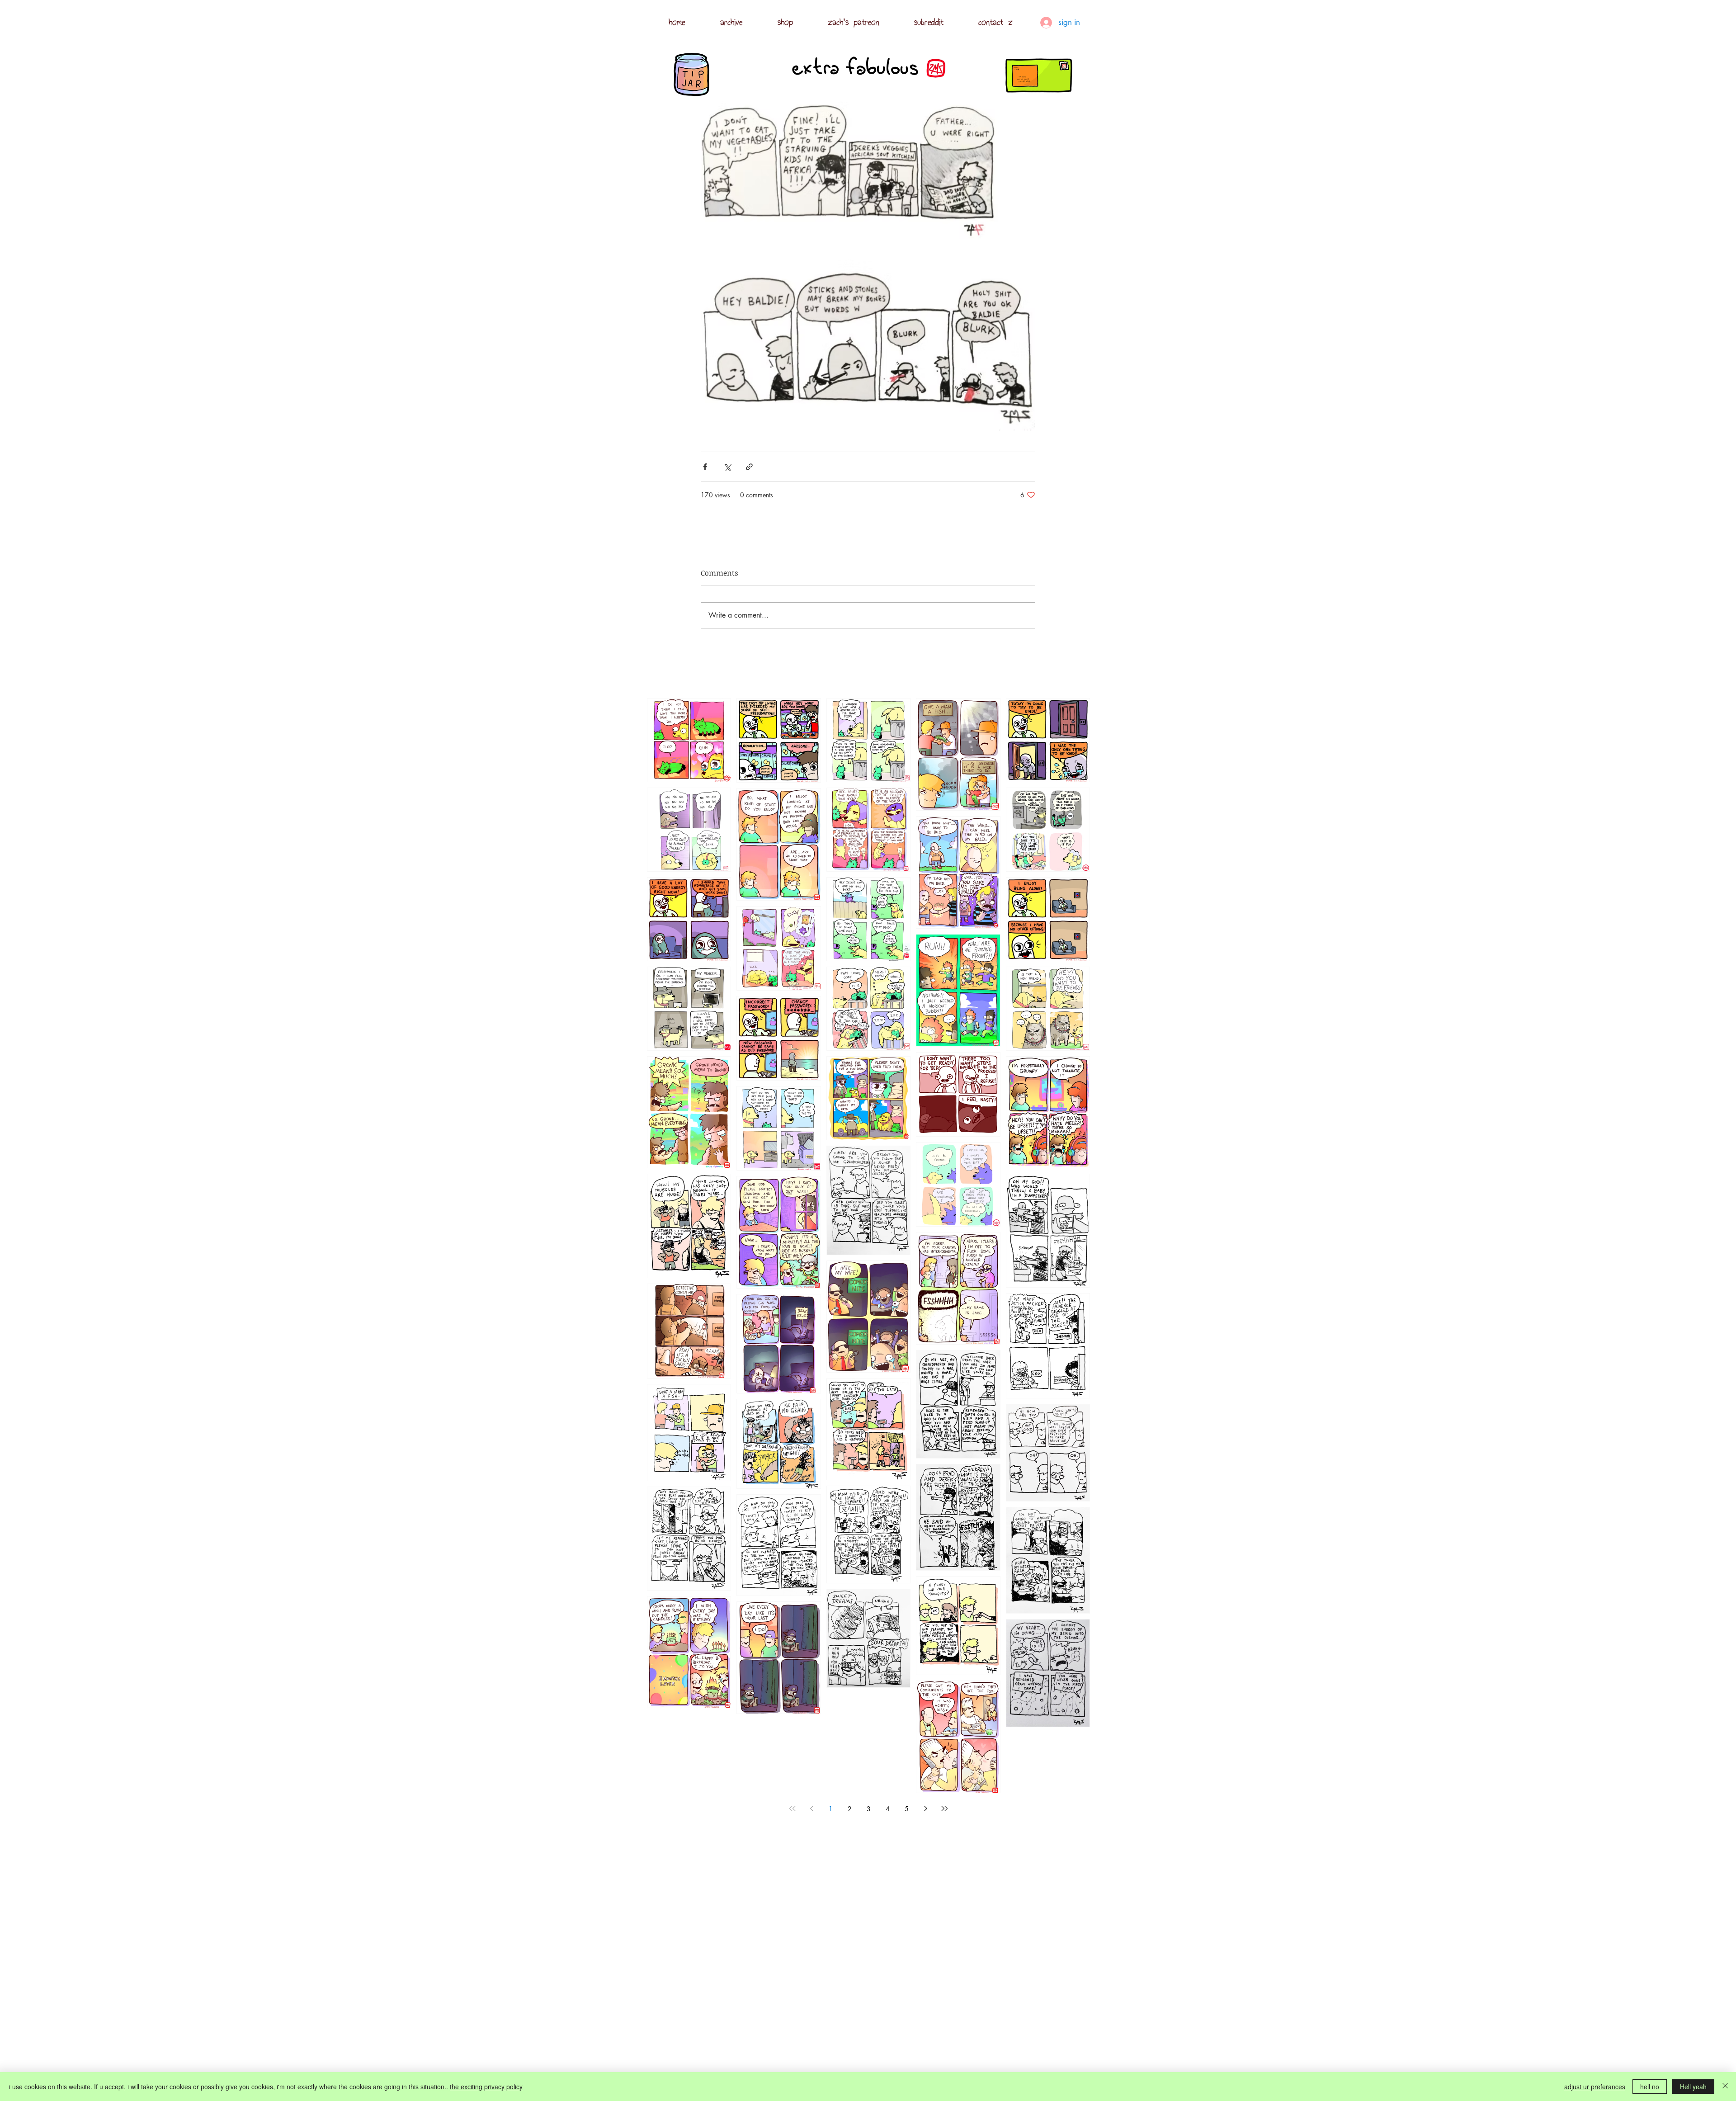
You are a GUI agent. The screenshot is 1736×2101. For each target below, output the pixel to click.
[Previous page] (811, 1808)
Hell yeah (1693, 2087)
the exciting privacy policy (486, 2087)
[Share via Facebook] (705, 467)
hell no (1650, 2087)
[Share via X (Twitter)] (727, 467)
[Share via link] (749, 467)
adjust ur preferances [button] (1595, 2087)
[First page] (793, 1808)
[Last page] (944, 1808)
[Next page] (925, 1808)
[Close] (1725, 2087)
